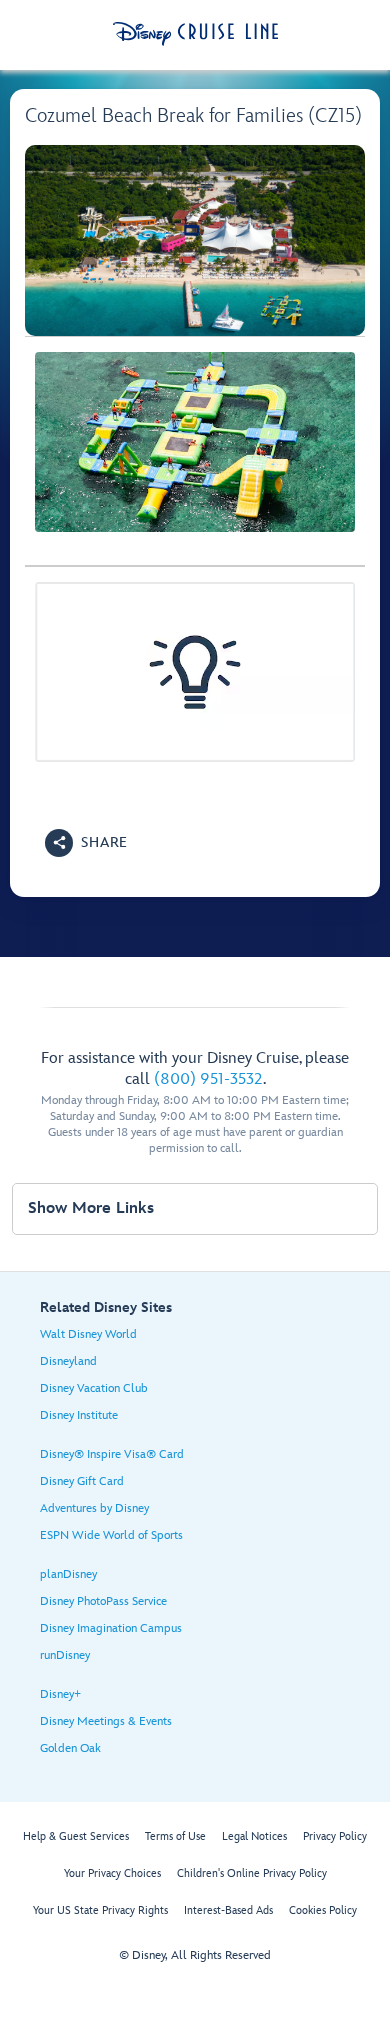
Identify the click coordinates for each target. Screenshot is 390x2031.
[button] (86, 843)
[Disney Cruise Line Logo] (195, 34)
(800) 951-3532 (208, 1079)
